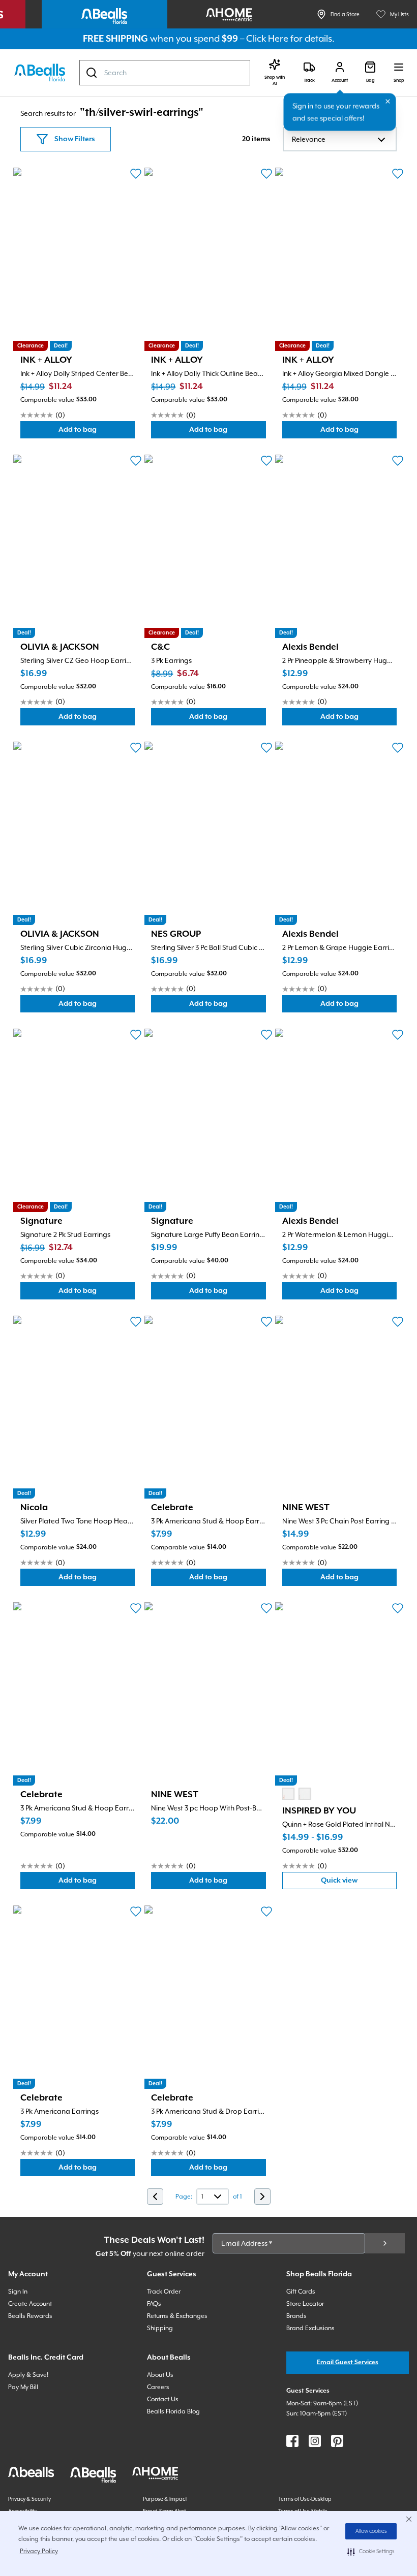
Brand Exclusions (310, 2328)
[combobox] (165, 73)
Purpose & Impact (165, 2499)
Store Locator (305, 2304)
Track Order (164, 2292)
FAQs (154, 2304)
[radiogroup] (296, 1794)
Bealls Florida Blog (173, 2411)
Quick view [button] (359, 1883)
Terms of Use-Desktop (305, 2499)
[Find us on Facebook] (292, 2441)
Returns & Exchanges (177, 2316)
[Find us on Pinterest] (337, 2441)
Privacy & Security (29, 2499)
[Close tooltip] (388, 102)
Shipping (160, 2328)
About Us (160, 2375)
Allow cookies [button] (371, 2531)
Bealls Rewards (30, 2316)
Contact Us (163, 2399)
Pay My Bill (23, 2387)
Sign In (18, 2292)
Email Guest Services (348, 2362)
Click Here (267, 38)
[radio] (288, 1794)
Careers (158, 2387)
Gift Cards (301, 2292)
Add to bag (97, 432)
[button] (371, 2552)
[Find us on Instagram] (315, 2441)
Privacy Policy (39, 2551)
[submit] (385, 2243)
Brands (296, 2316)
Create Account (30, 2304)
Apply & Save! (28, 2375)
